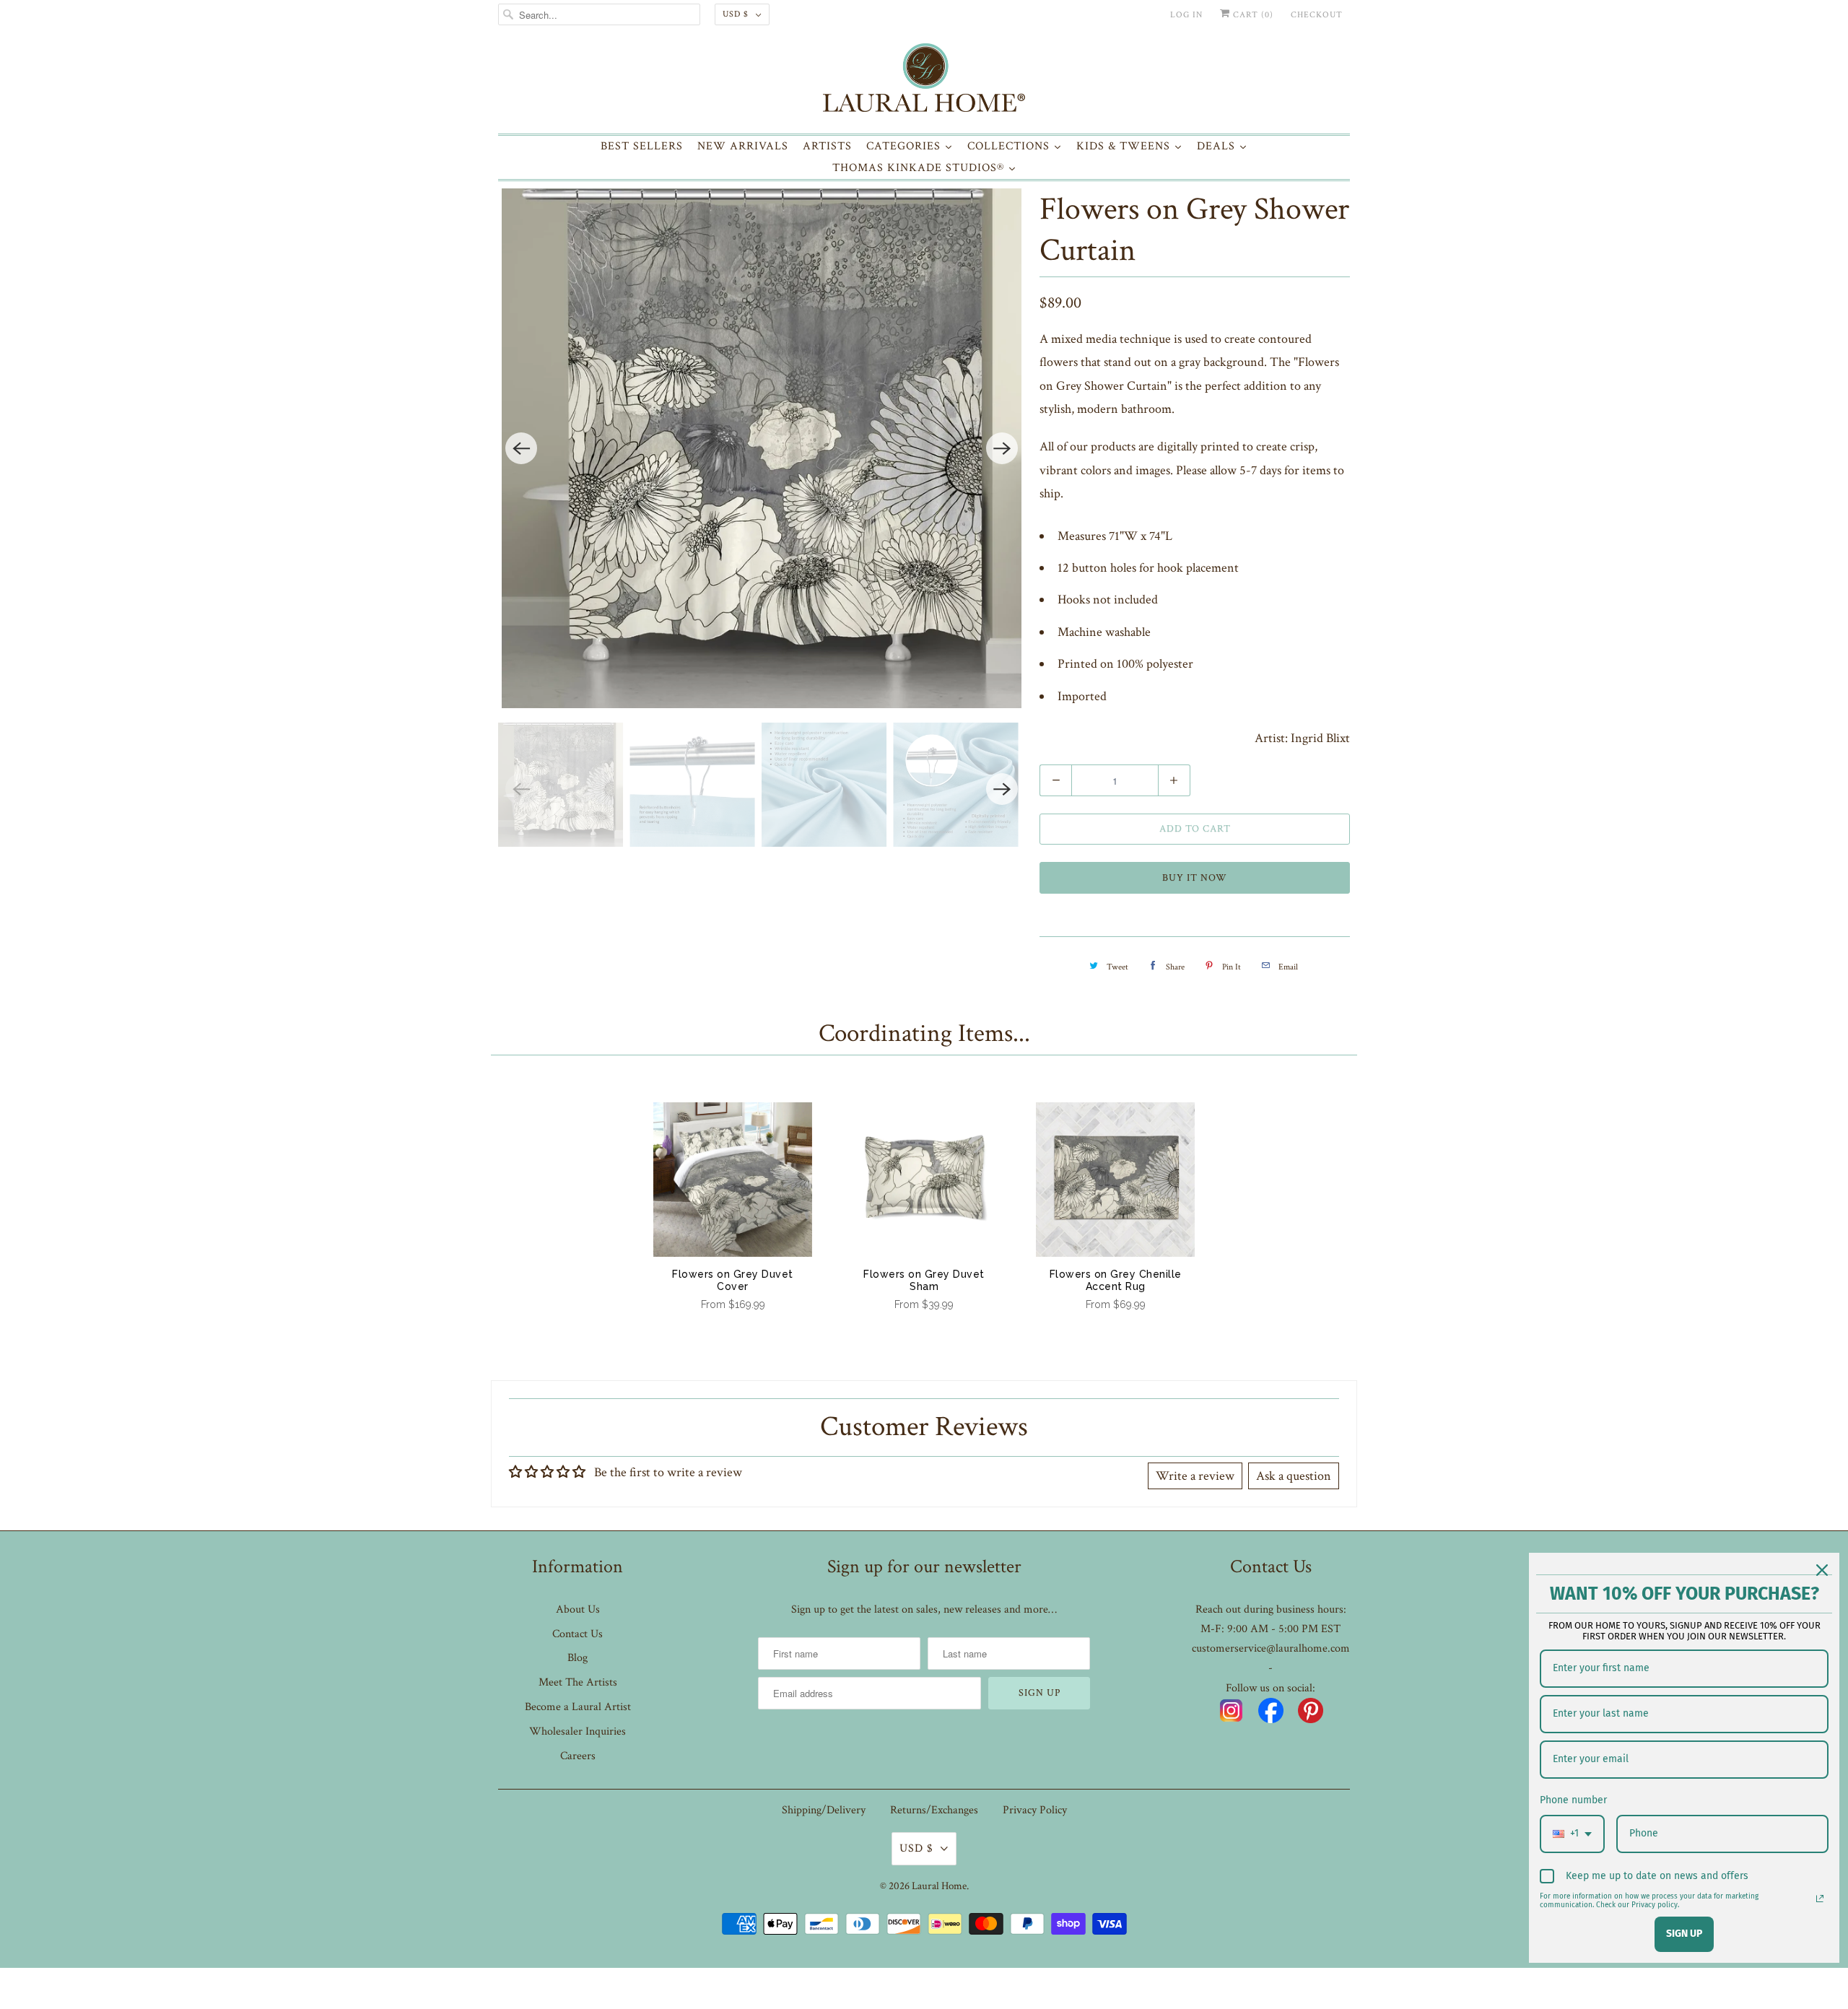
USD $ (736, 14)
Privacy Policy (1035, 1810)
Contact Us (577, 1634)
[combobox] (1572, 1834)
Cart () (1252, 15)
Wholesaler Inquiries (577, 1731)
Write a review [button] (1195, 1476)
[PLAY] (762, 448)
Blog (577, 1658)
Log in (1186, 15)
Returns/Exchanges (934, 1810)
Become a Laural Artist (578, 1707)
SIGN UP (1684, 1934)
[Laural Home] (924, 81)
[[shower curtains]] (762, 448)
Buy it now (1195, 878)
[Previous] (521, 448)
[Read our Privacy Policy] (1820, 1899)
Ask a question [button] (1294, 1476)
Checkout (1317, 15)
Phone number (1573, 1800)
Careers (578, 1756)
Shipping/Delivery (824, 1810)
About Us (578, 1609)
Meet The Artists (578, 1682)
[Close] (1822, 1570)
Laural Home (939, 1886)
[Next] (1002, 448)
